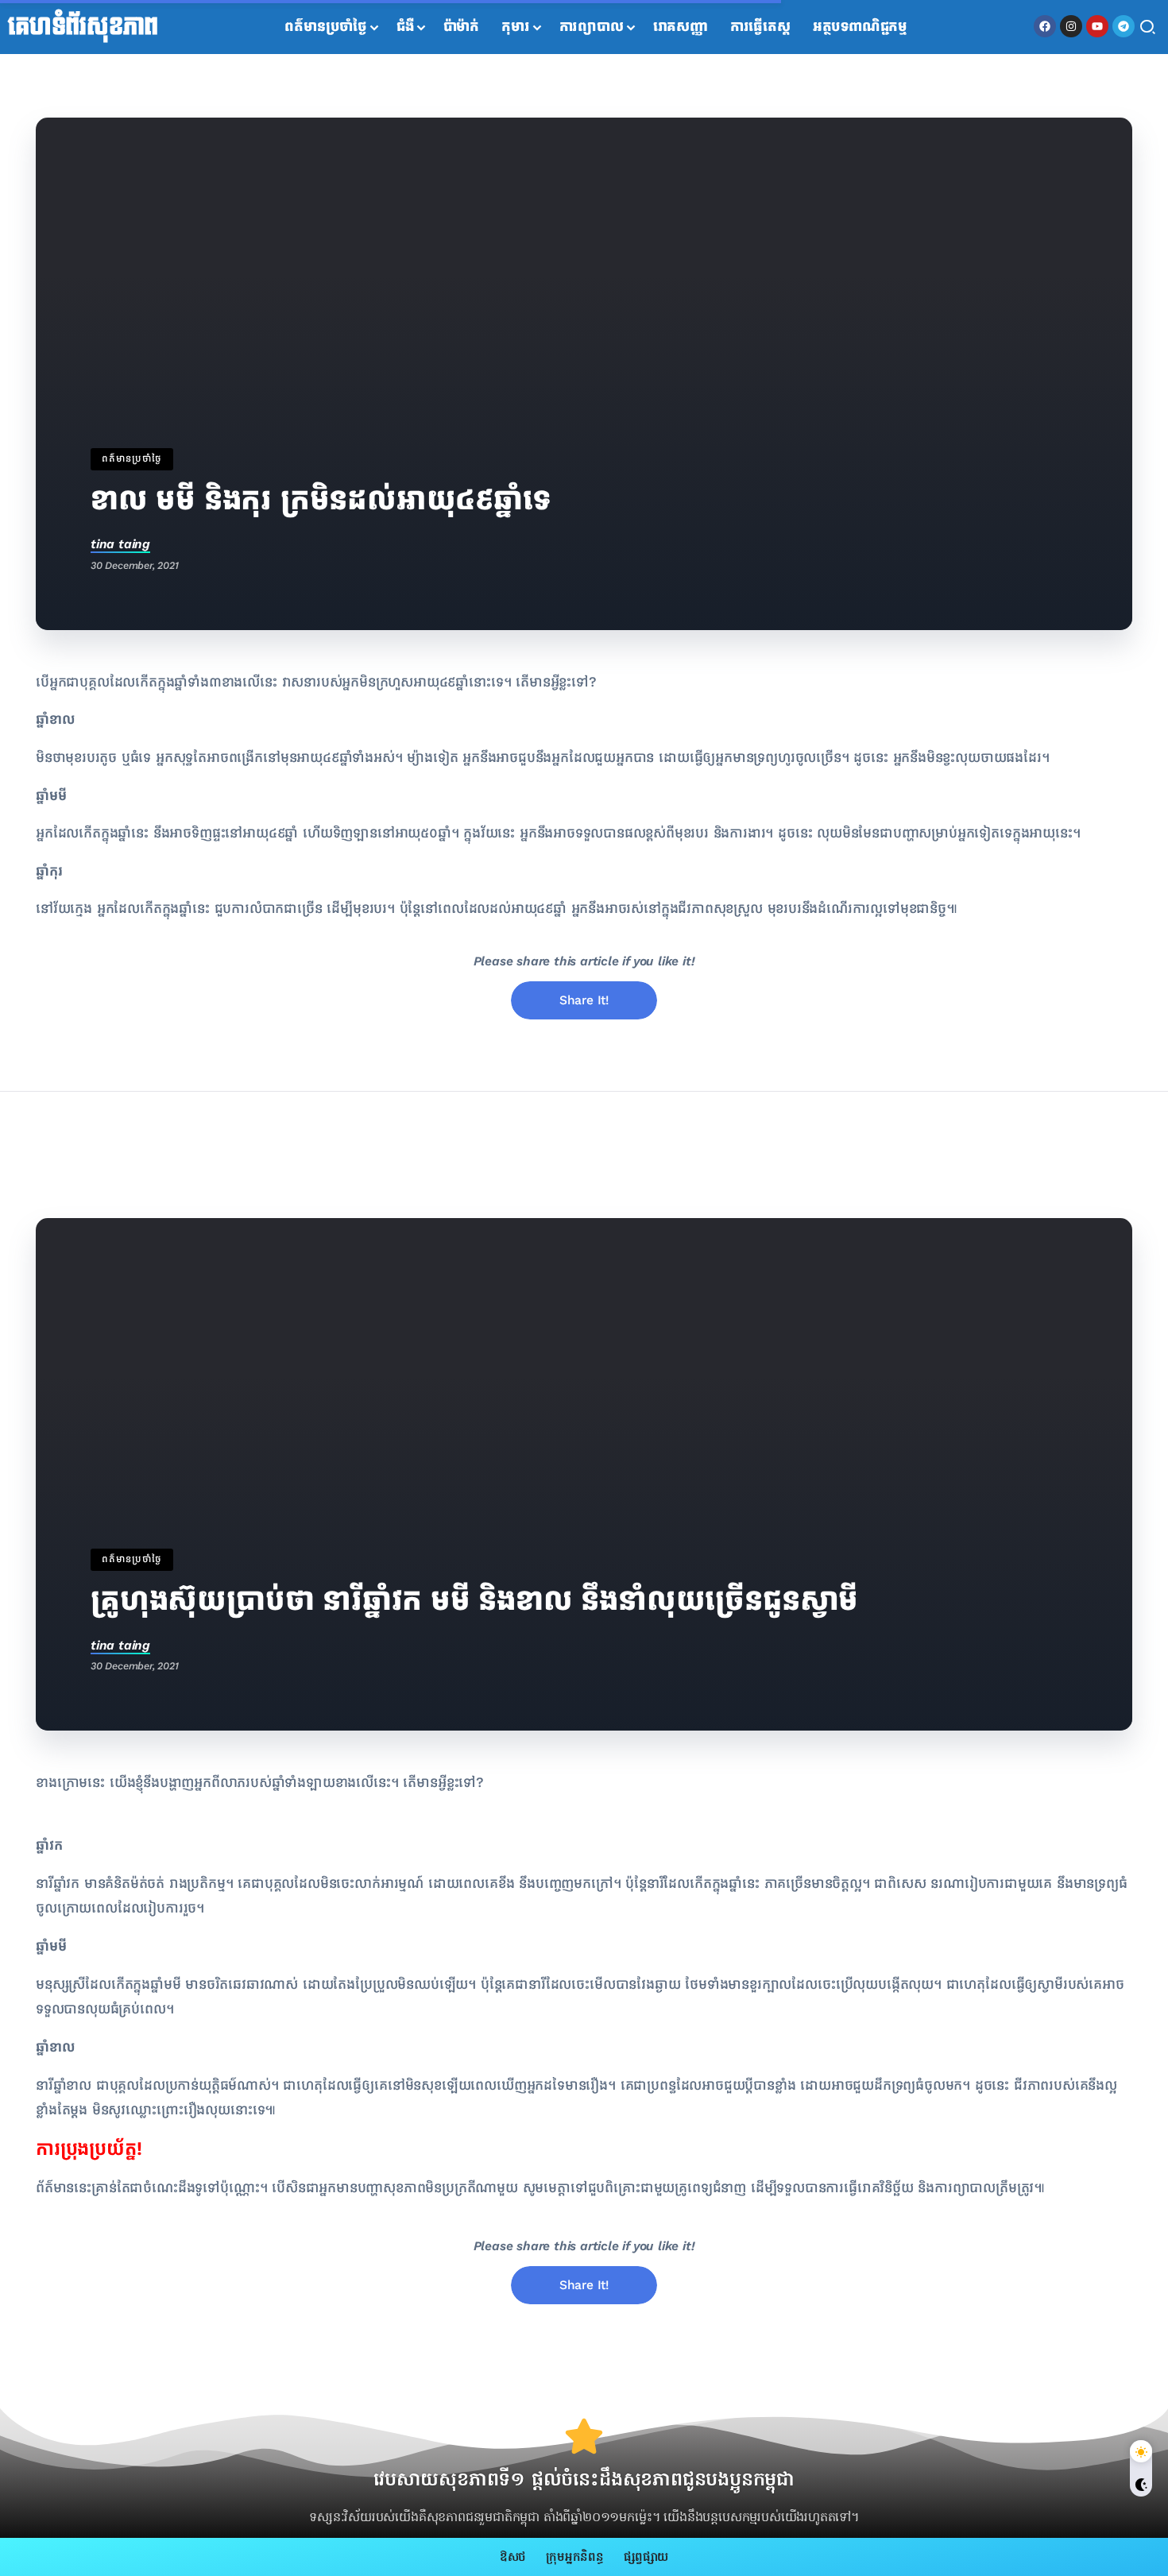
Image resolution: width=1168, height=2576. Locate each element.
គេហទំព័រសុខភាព (83, 27)
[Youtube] (1097, 26)
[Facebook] (1045, 26)
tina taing (120, 544)
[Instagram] (1071, 26)
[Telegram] (1124, 26)
